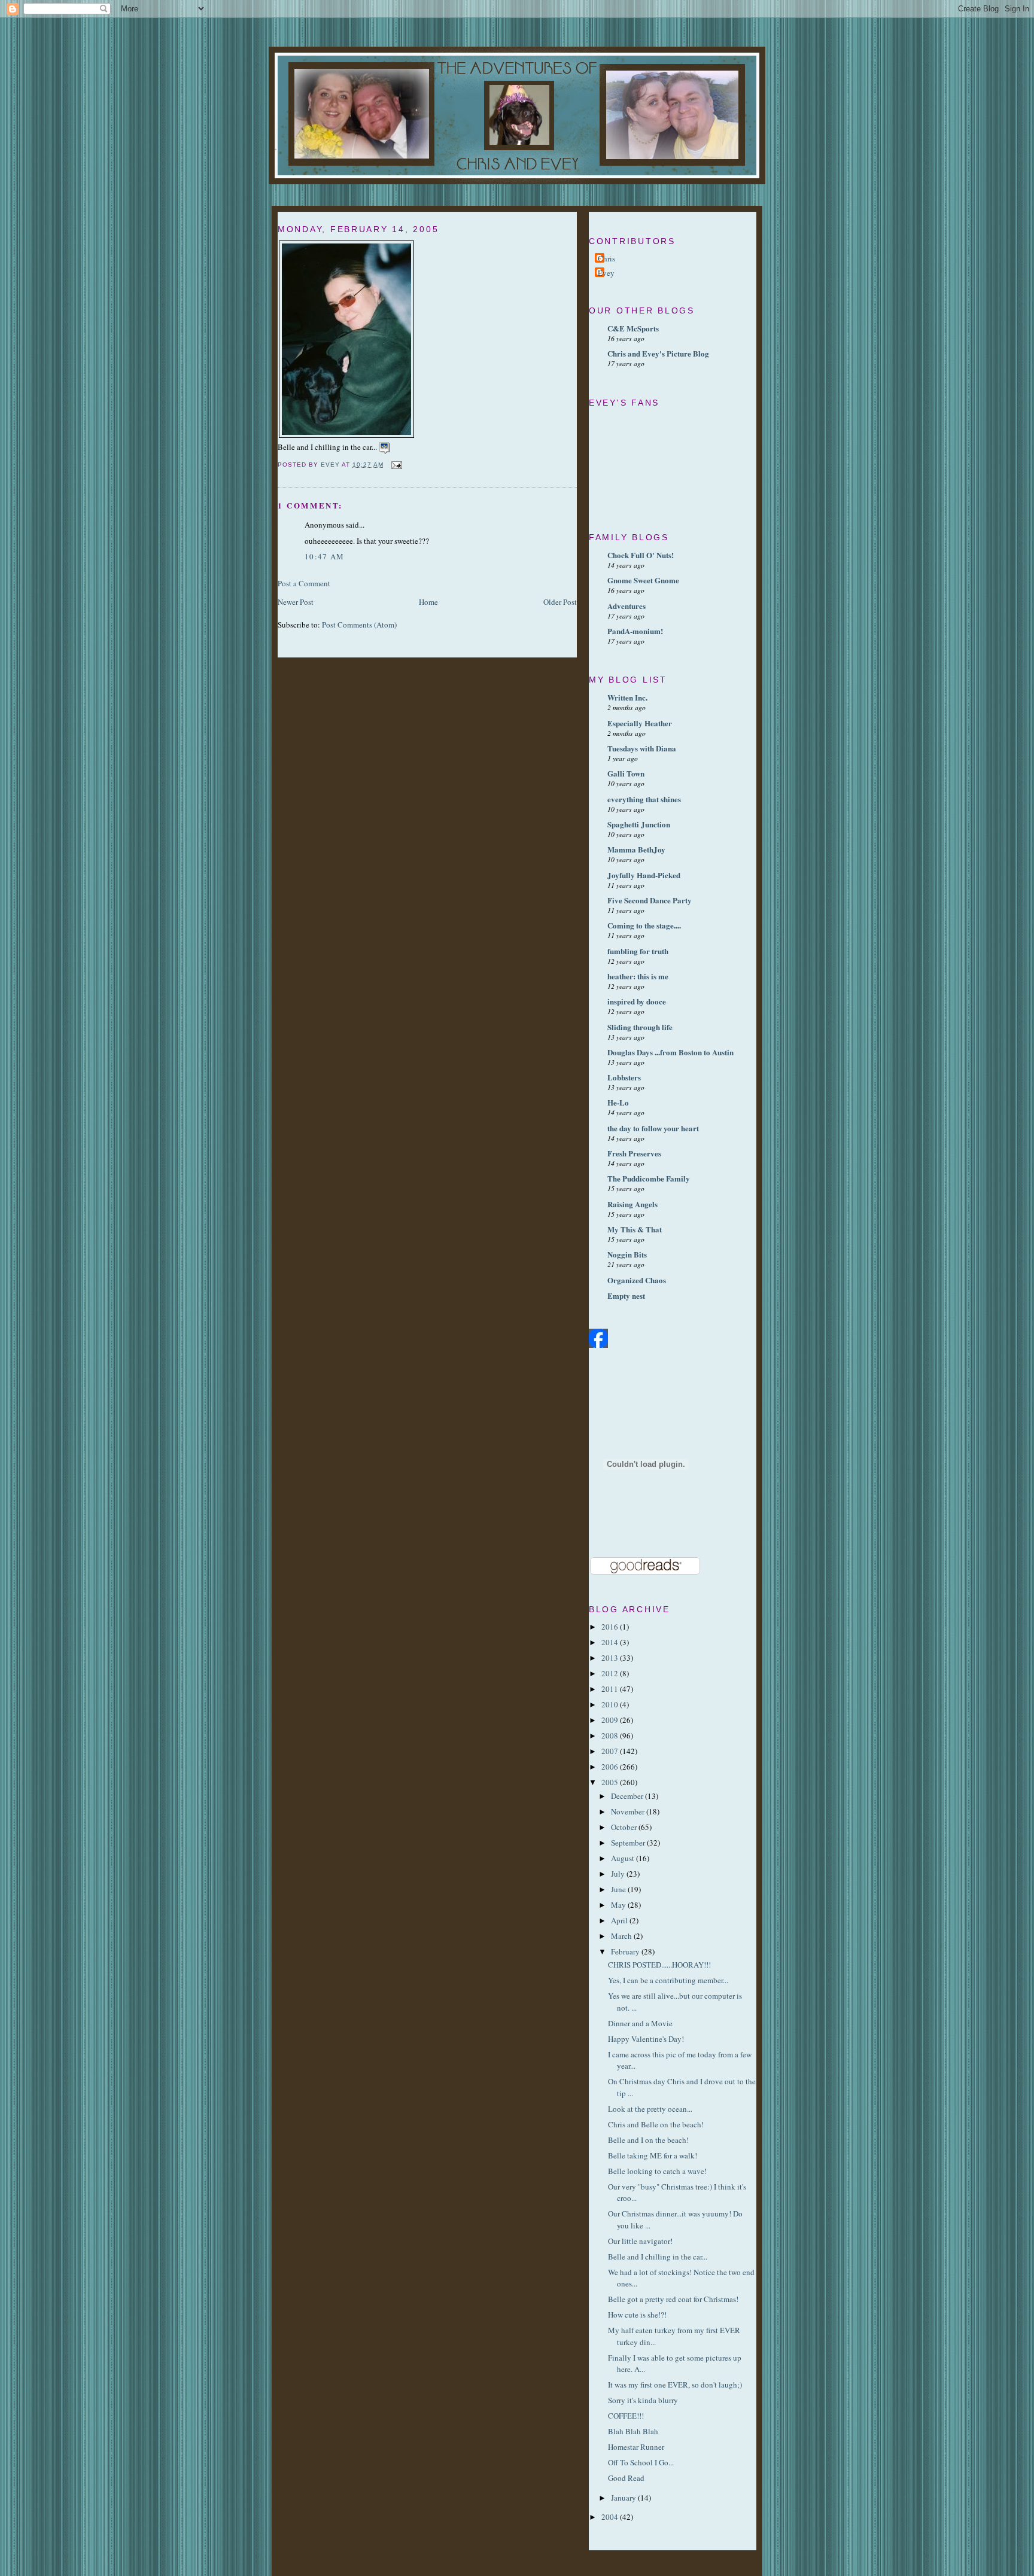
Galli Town (626, 773)
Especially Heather (640, 723)
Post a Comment (304, 583)
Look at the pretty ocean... (651, 2109)
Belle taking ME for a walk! (654, 2155)
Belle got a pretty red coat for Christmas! (674, 2299)
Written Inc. (627, 697)
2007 (611, 1751)
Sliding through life (640, 1027)
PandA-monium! (635, 631)
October (625, 1827)
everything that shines (644, 799)
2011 (611, 1689)
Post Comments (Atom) (359, 625)
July (619, 1874)
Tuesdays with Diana (642, 748)
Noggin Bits (627, 1254)
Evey (606, 273)
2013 (611, 1658)
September (629, 1843)
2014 (611, 1642)
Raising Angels (632, 1204)
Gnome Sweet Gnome (643, 580)
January (624, 2498)
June (619, 1889)
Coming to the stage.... (644, 925)
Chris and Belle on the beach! (657, 2124)
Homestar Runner (636, 2447)
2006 (611, 1767)
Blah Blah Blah (633, 2431)
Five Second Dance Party (650, 900)
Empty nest (626, 1295)
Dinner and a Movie (640, 2023)
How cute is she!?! (637, 2315)
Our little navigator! (641, 2241)
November (629, 1811)
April (620, 1920)
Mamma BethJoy (636, 849)
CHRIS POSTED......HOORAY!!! (659, 1965)
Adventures (627, 606)
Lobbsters (624, 1077)
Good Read (626, 2478)
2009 (611, 1720)
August (624, 1858)
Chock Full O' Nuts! (641, 555)
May (619, 1905)
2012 (611, 1673)
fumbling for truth (638, 951)
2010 (611, 1704)
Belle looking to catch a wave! (659, 2171)
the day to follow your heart (653, 1128)
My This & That (635, 1229)
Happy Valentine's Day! (646, 2039)
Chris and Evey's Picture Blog (658, 353)
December (628, 1796)
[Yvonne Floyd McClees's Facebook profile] (598, 1345)
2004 (611, 2517)
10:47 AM (324, 556)
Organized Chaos (637, 1280)
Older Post (560, 602)
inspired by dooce (637, 1001)
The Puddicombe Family (649, 1178)
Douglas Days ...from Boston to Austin (670, 1052)
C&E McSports (633, 328)
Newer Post (296, 602)
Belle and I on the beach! (650, 2140)
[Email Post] (396, 465)
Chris (606, 258)
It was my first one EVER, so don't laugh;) (677, 2385)
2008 (611, 1735)
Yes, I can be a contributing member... (668, 1980)
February (626, 1951)
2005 (611, 1782)
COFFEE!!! (626, 2416)
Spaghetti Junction (639, 824)
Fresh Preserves (634, 1153)
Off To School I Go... (641, 2462)
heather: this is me (638, 976)
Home (428, 602)
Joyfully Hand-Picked (644, 875)
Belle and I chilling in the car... (659, 2257)
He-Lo (618, 1102)
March (622, 1936)
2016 (611, 1627)
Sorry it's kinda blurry (643, 2400)
